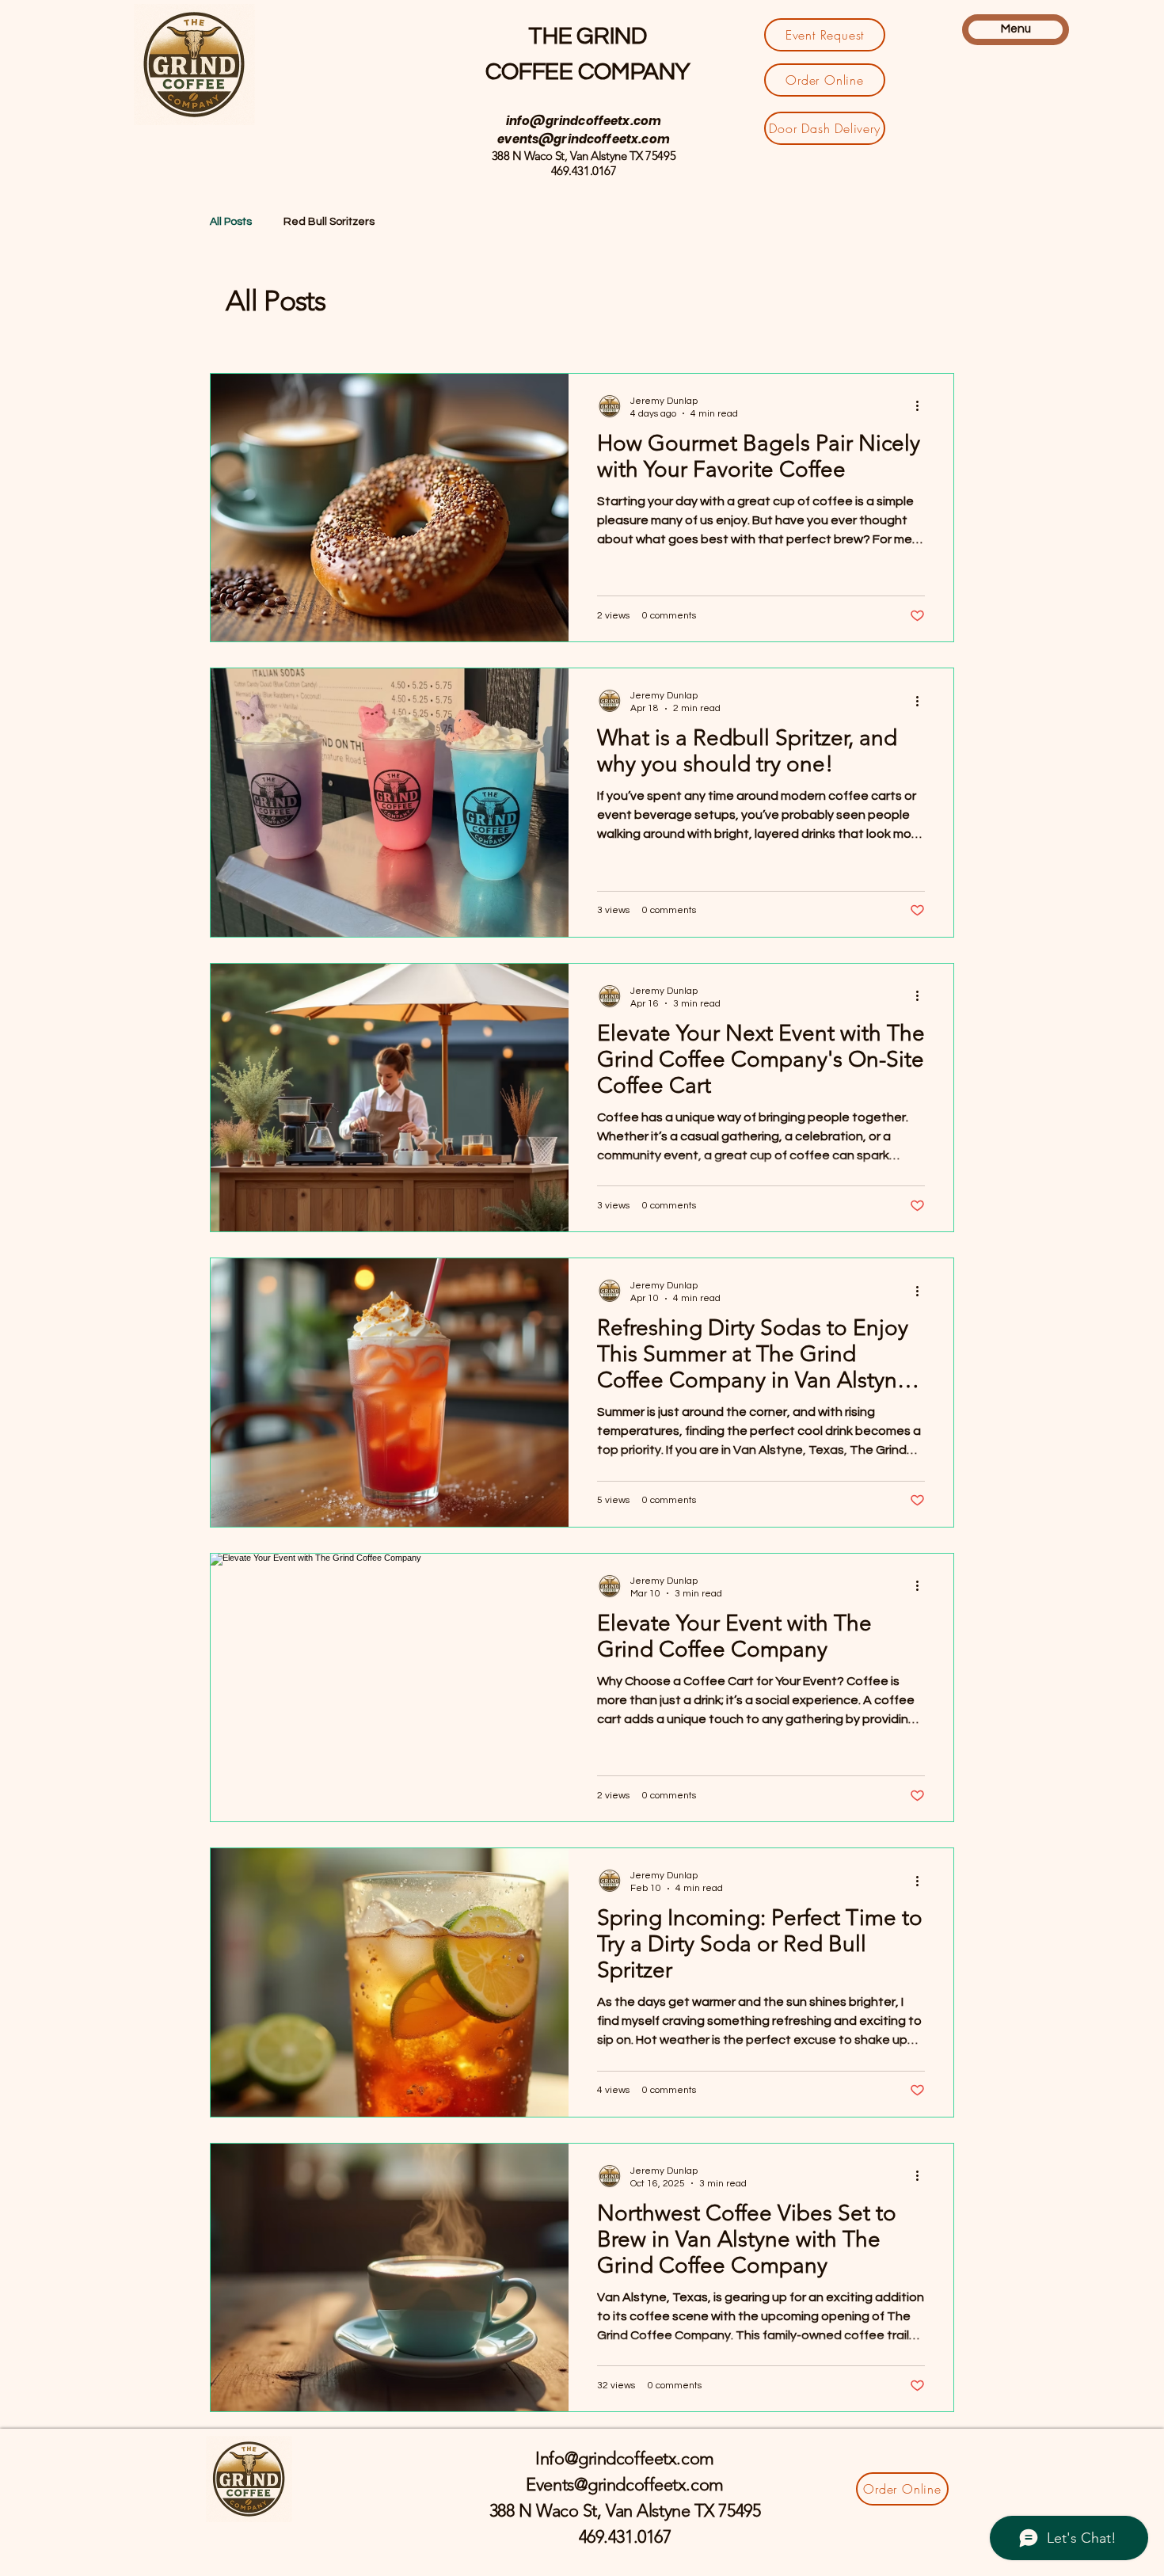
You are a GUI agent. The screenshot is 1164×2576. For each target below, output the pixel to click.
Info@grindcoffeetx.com (624, 2458)
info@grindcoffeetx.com (584, 121)
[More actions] (922, 406)
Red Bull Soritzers (329, 222)
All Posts (231, 222)
